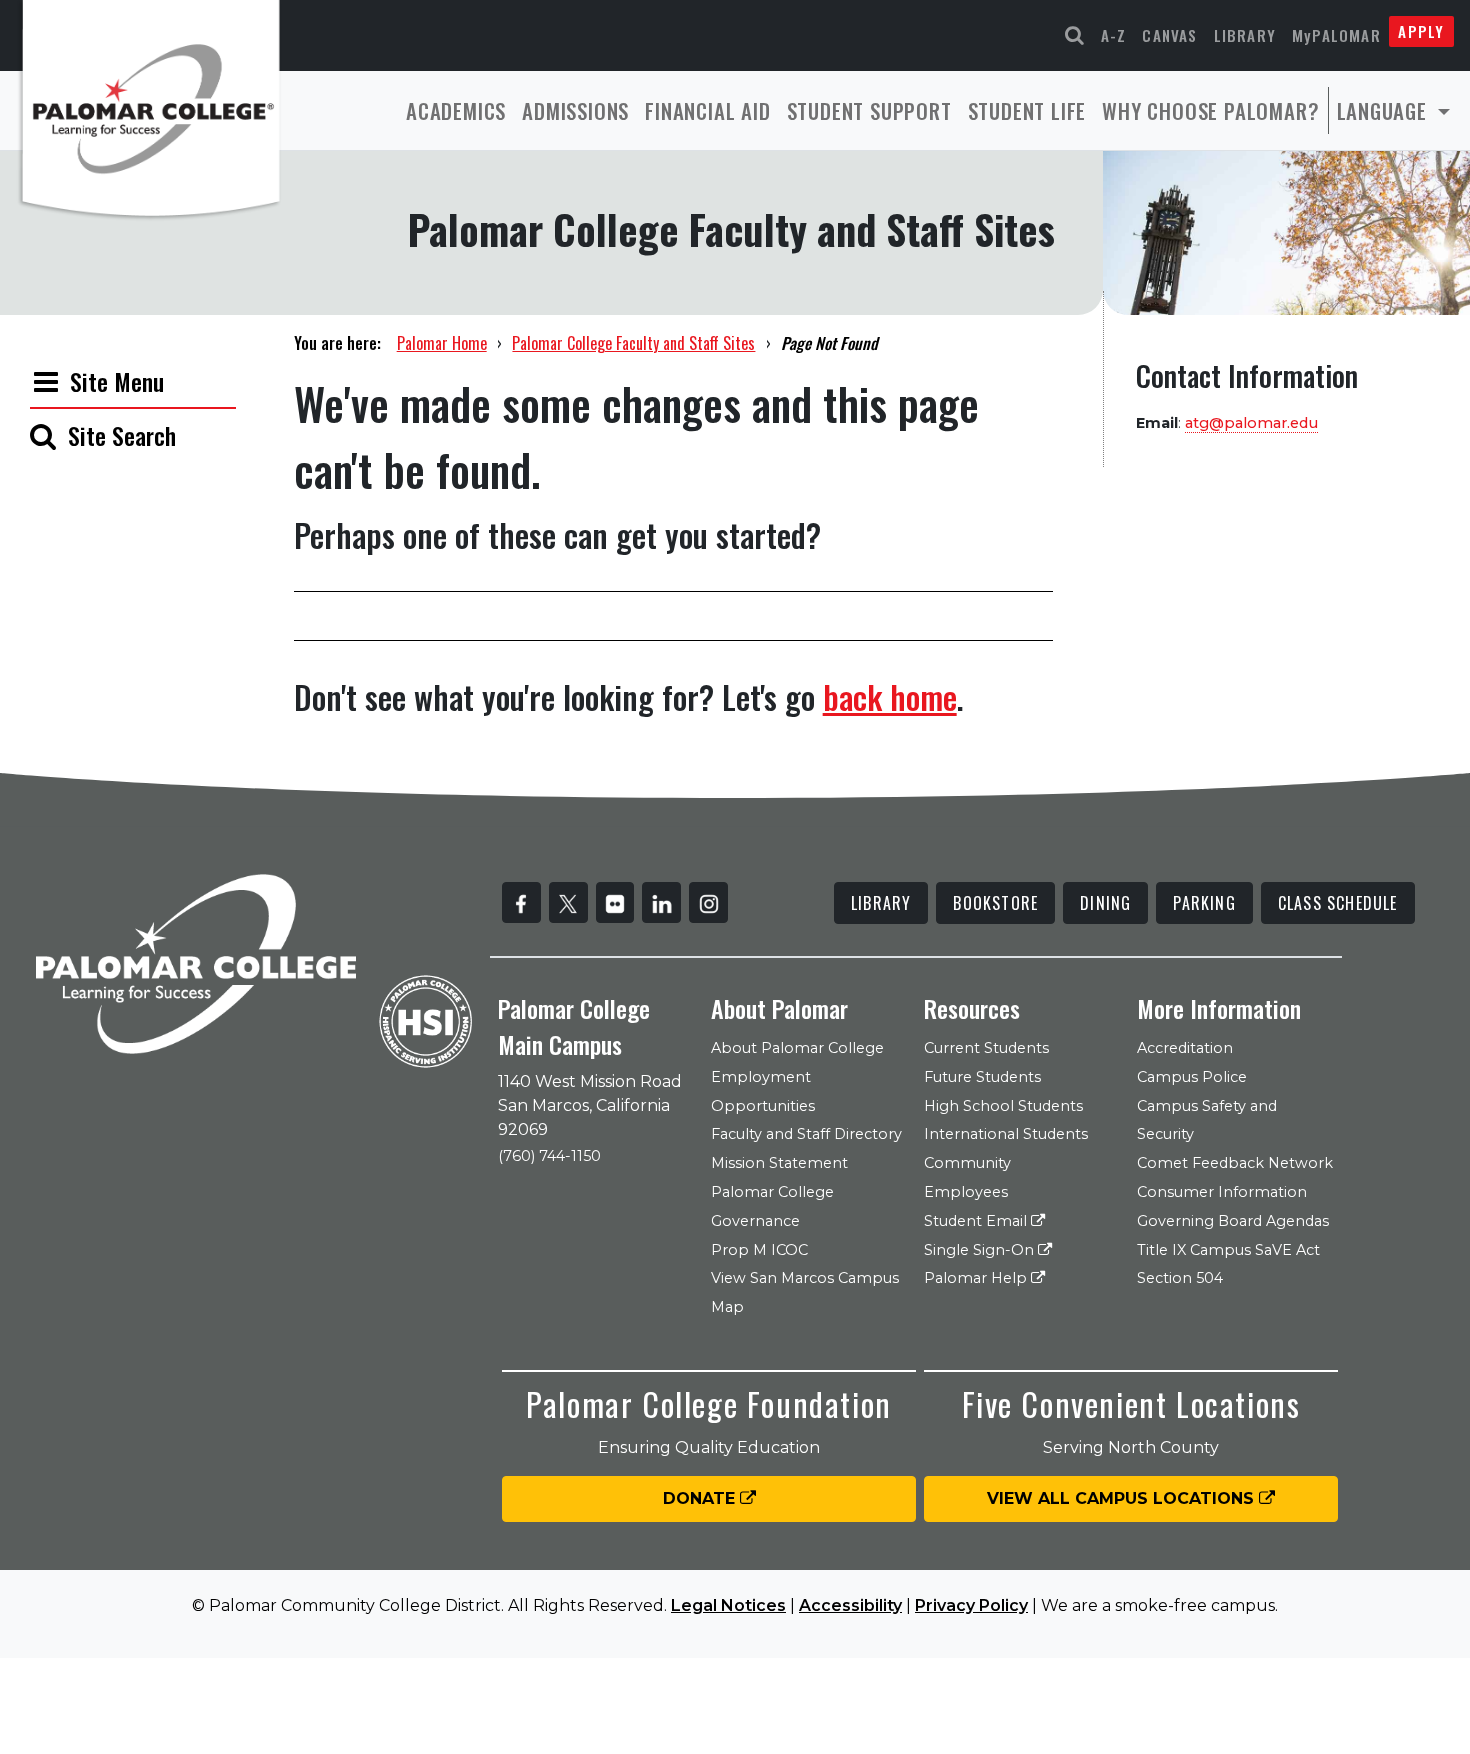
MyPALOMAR (1336, 35)
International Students (1006, 1134)
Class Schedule (1338, 903)
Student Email (977, 1221)
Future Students (982, 1077)
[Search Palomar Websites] (1075, 35)
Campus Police (1192, 1077)
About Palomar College (797, 1048)
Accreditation (1185, 1048)
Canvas (1169, 35)
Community (967, 1163)
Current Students (986, 1048)
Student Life (1027, 110)
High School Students (1003, 1106)
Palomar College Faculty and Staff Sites (633, 343)
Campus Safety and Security (1207, 1120)
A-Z (1114, 35)
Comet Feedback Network (1235, 1163)
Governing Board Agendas (1233, 1221)
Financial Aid (707, 110)
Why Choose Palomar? (1210, 110)
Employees (966, 1192)
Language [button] (1385, 110)
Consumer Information (1222, 1192)
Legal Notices (728, 1605)
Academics (456, 110)
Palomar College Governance (772, 1206)
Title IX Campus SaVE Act (1228, 1250)
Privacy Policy (971, 1605)
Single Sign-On (981, 1250)
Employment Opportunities (763, 1091)
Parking (1204, 903)
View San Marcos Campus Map (805, 1292)
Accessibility (850, 1605)
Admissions (575, 110)
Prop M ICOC (759, 1250)
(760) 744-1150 (549, 1156)
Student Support (869, 110)
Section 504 (1180, 1278)
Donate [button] (701, 1498)
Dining (1105, 903)
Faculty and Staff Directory (806, 1134)
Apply (1421, 31)
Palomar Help (977, 1278)
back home (890, 696)
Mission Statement (779, 1163)
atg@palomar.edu (1251, 423)
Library (1245, 35)
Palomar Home (442, 343)
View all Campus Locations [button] (1123, 1498)
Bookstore (995, 903)
